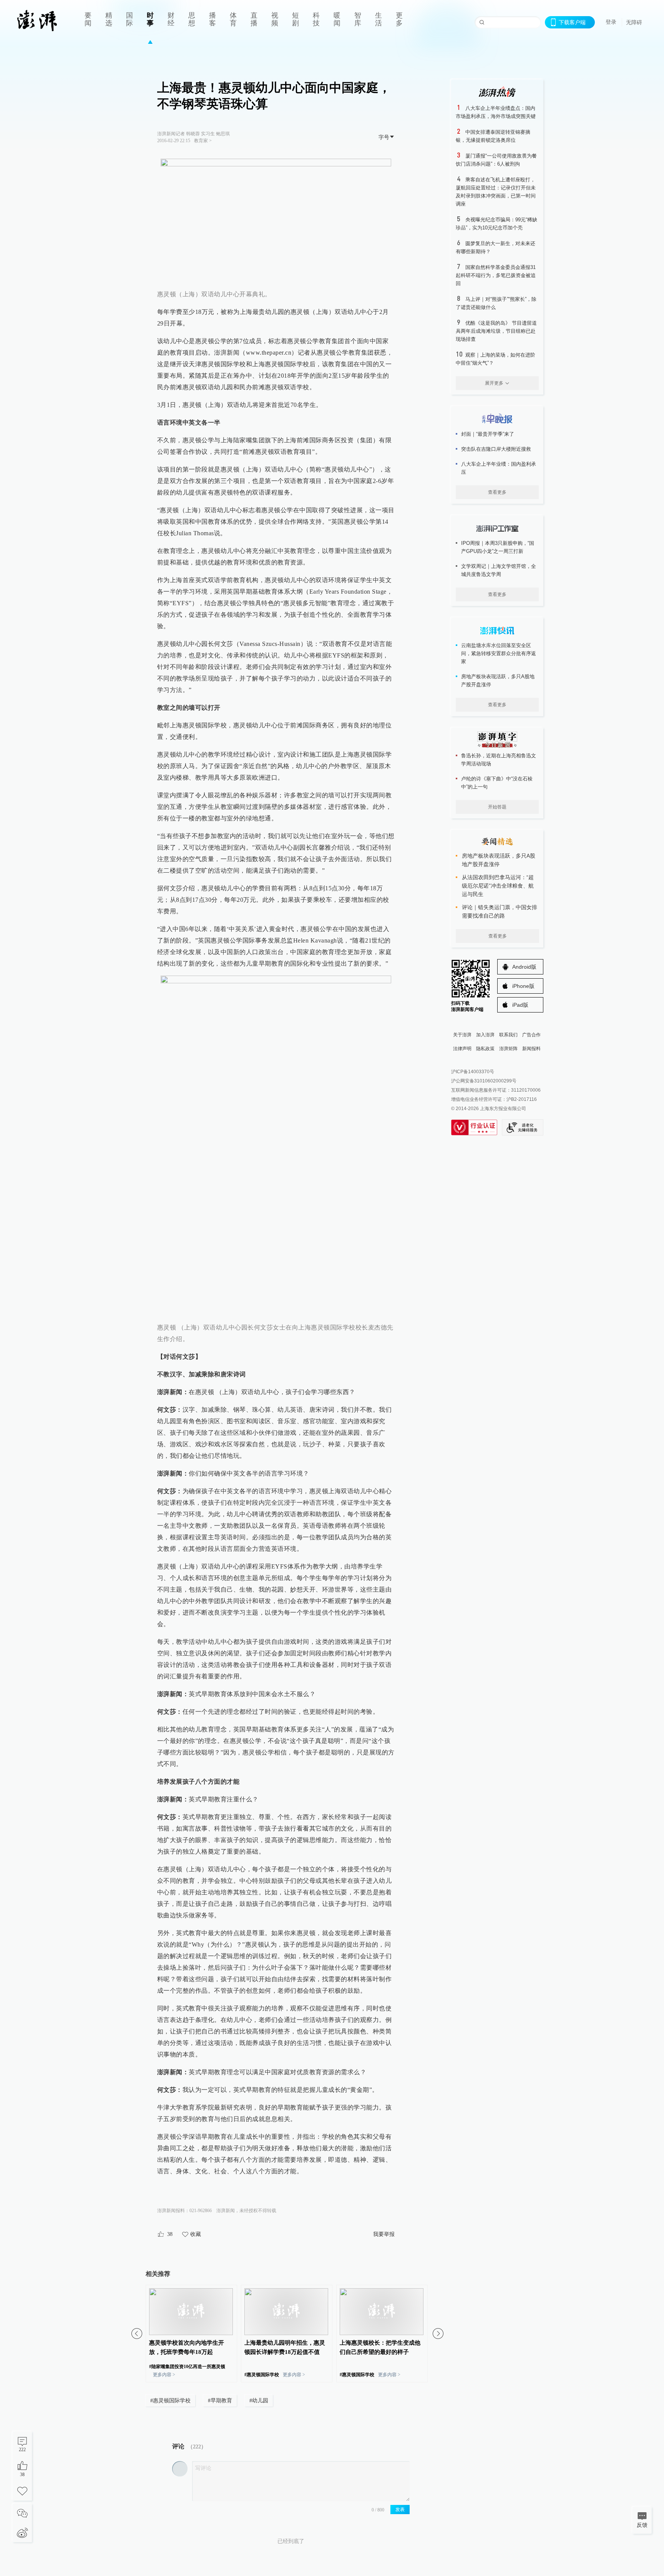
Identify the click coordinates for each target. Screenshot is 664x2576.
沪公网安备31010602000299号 (484, 1081)
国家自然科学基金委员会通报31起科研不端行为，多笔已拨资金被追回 (496, 275)
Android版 (524, 967)
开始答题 (497, 807)
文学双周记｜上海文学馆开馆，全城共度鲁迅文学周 (499, 570)
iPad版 (520, 1005)
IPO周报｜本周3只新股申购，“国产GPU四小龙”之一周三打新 (498, 547)
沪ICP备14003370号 (473, 1072)
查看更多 (497, 492)
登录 (611, 22)
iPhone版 (523, 986)
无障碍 (634, 22)
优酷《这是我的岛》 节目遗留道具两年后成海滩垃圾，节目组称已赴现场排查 (496, 331)
